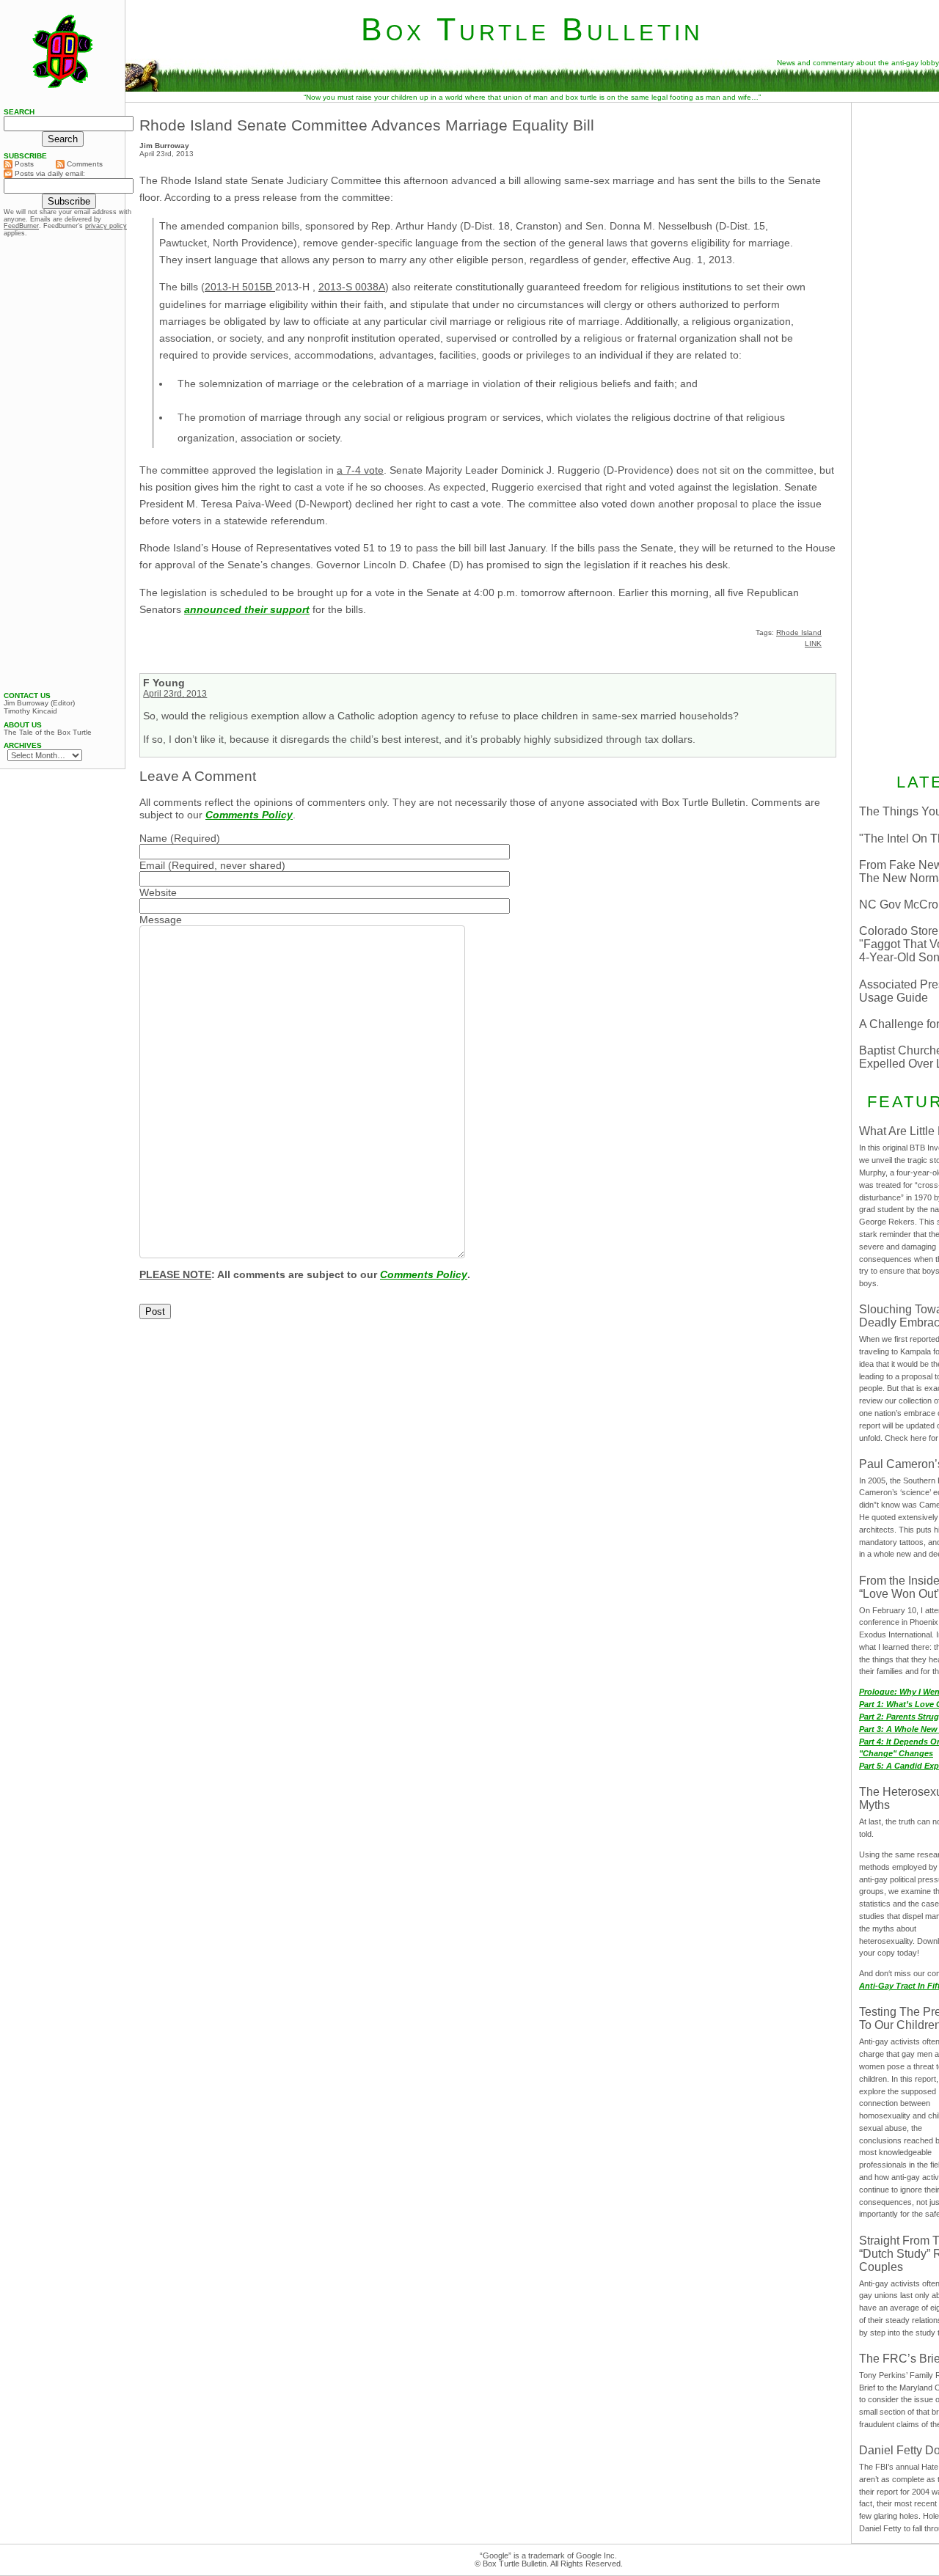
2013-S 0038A (352, 287)
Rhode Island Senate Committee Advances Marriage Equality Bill (367, 125)
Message (161, 920)
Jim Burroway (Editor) (39, 703)
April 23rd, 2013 (175, 694)
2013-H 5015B (240, 287)
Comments (84, 164)
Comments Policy (249, 815)
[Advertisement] (62, 464)
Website (158, 892)
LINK (813, 643)
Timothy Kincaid (30, 711)
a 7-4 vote (360, 470)
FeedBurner (21, 226)
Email (152, 865)
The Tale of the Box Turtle (48, 733)
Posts (23, 164)
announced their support (247, 609)
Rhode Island (799, 632)
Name (153, 838)
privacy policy (106, 226)
